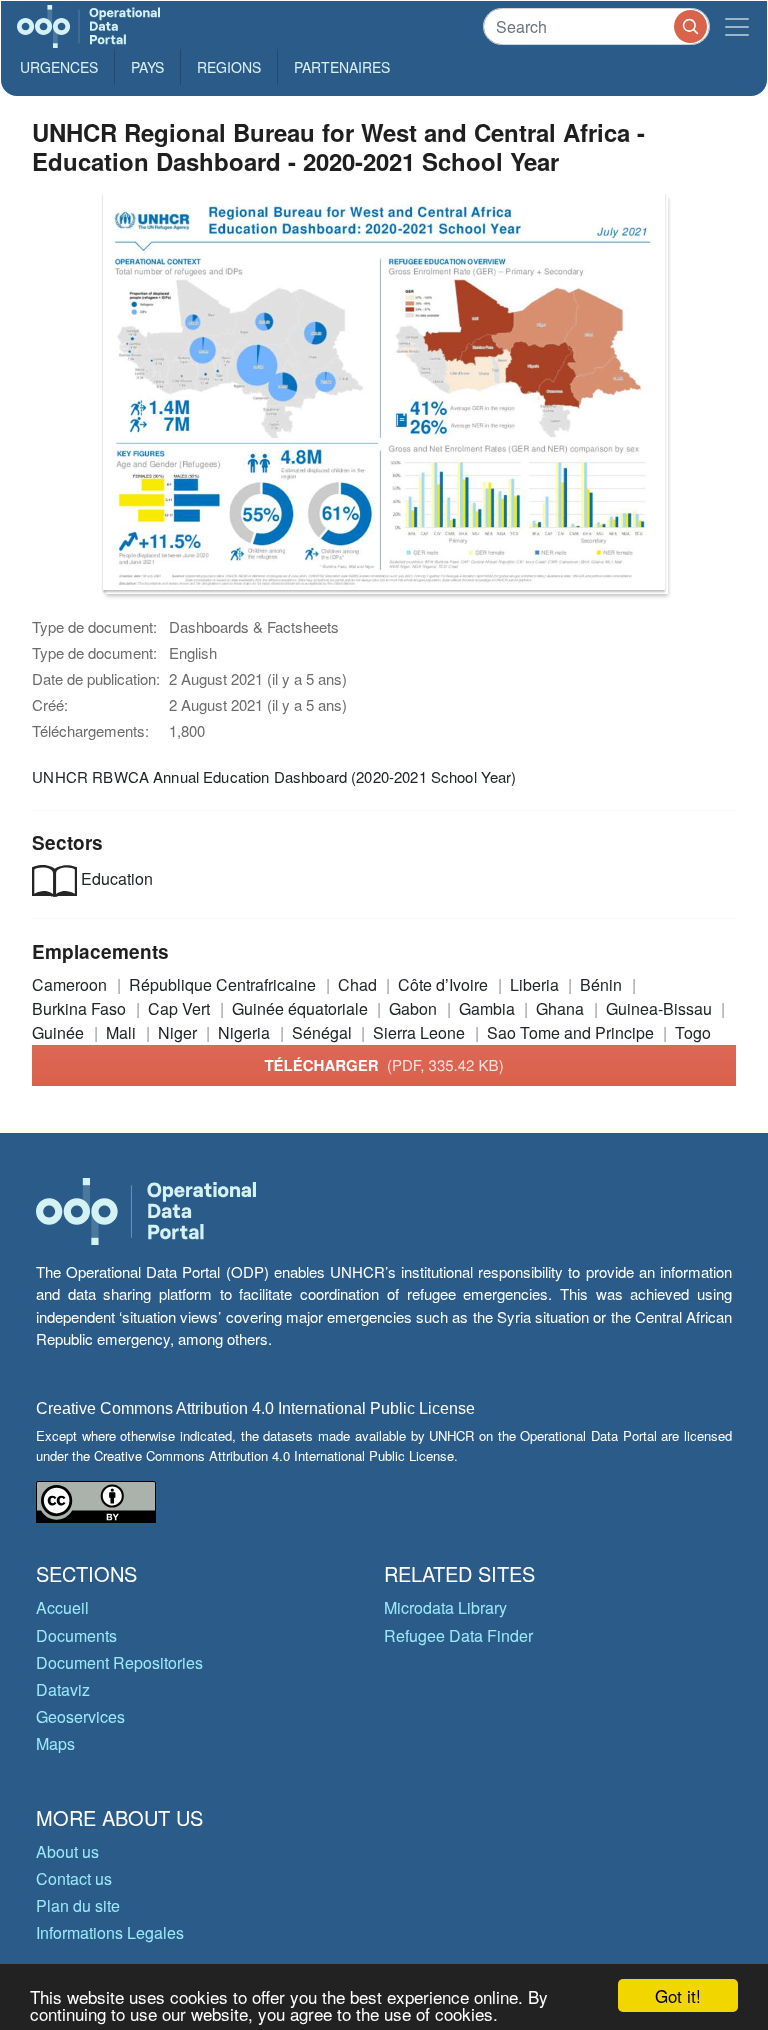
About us (67, 1851)
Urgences (59, 67)
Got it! (678, 1995)
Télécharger (383, 1065)
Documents (76, 1635)
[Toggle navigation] (737, 26)
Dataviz (63, 1689)
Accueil (62, 1607)
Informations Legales (110, 1932)
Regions (229, 67)
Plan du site (78, 1905)
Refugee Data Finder (458, 1635)
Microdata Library (445, 1607)
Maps (55, 1743)
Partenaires (342, 67)
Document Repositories (119, 1662)
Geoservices (80, 1716)
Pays (147, 67)
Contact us (74, 1878)
